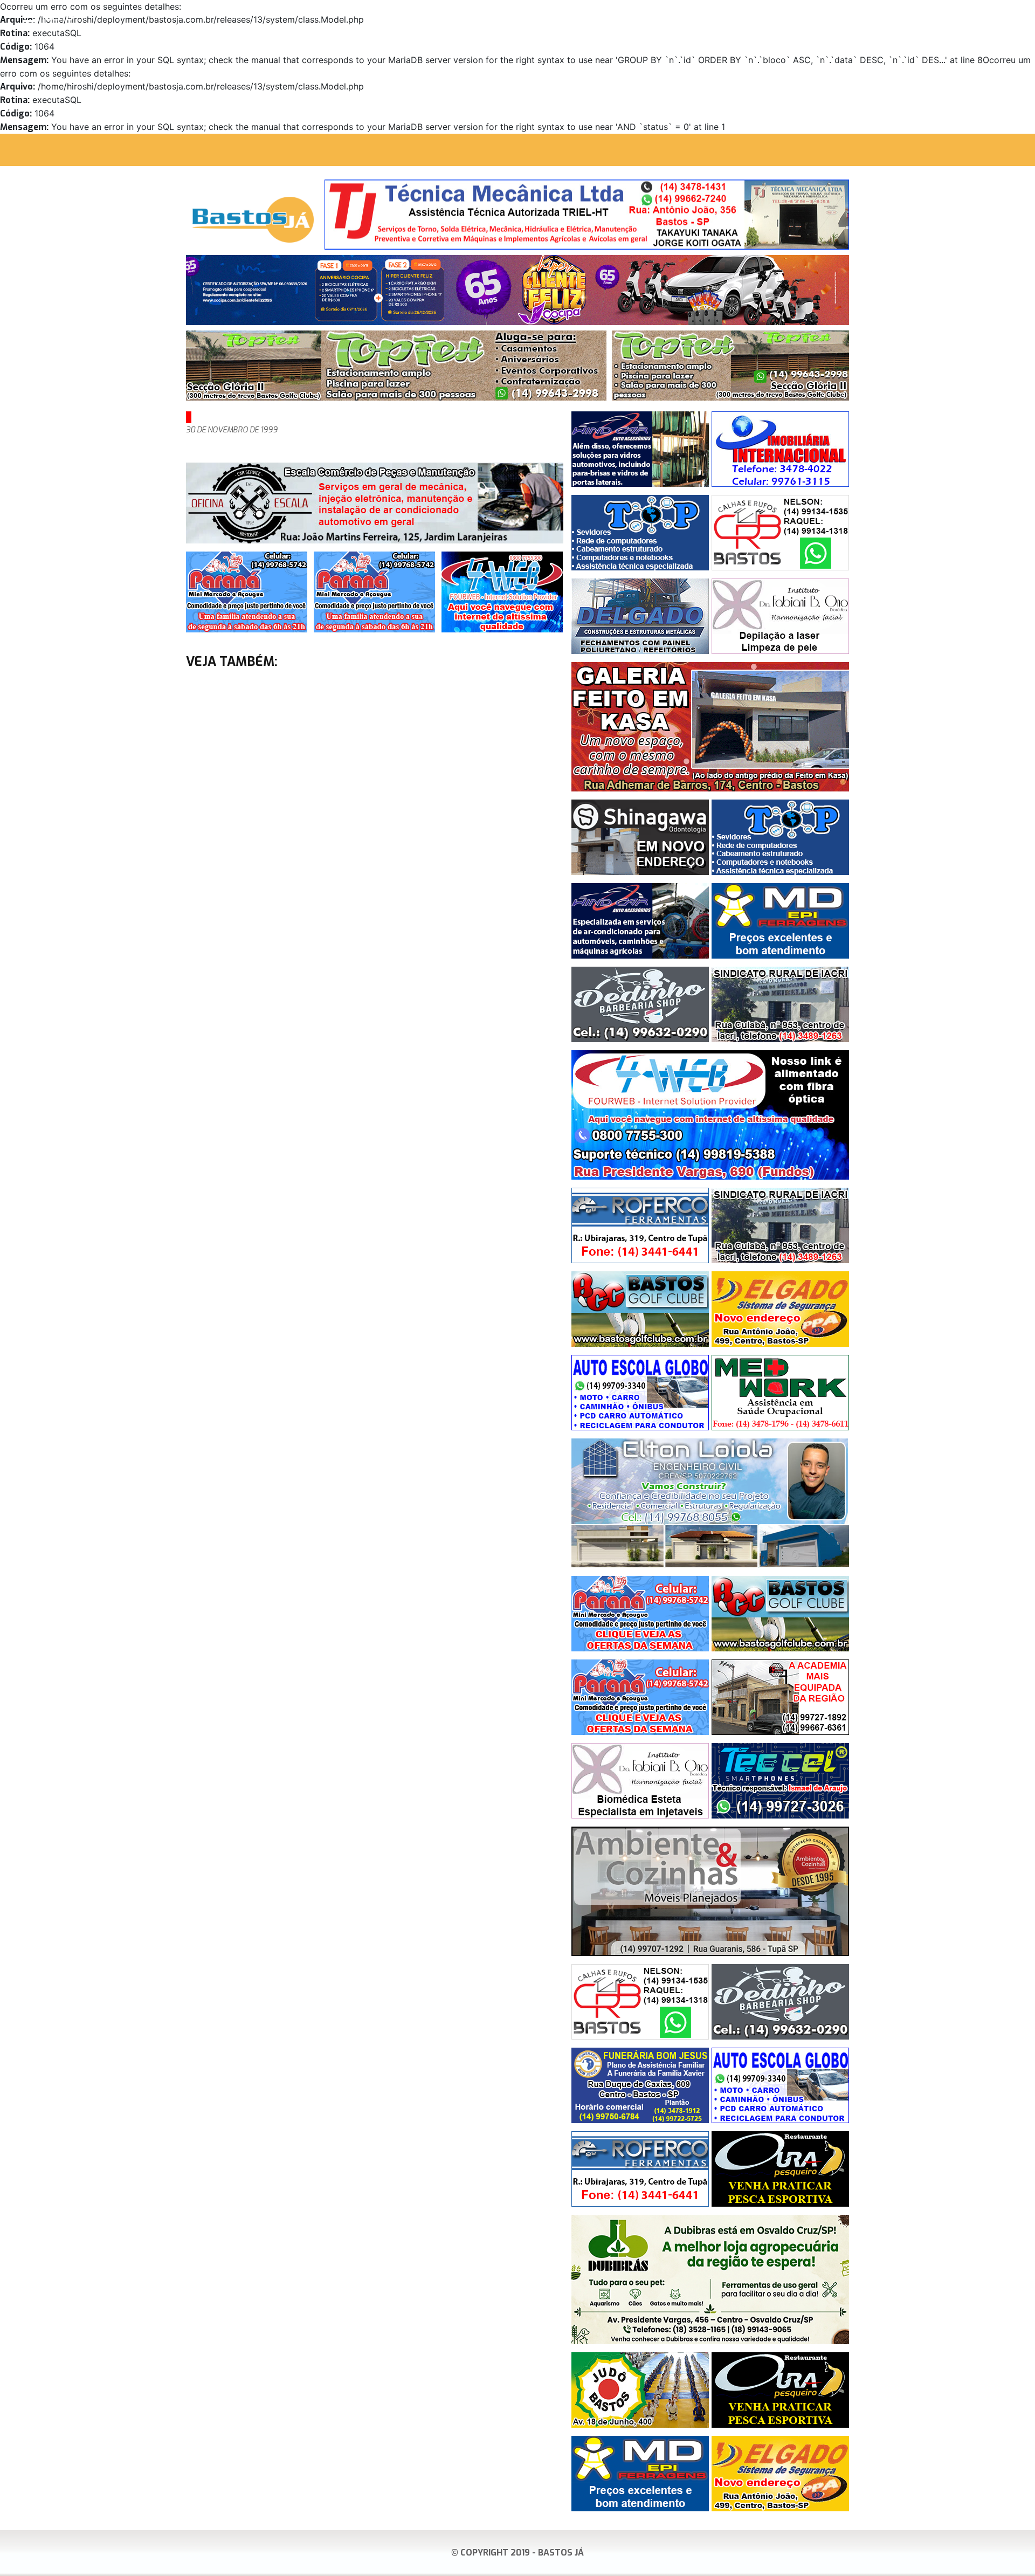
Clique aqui (1010, 17)
